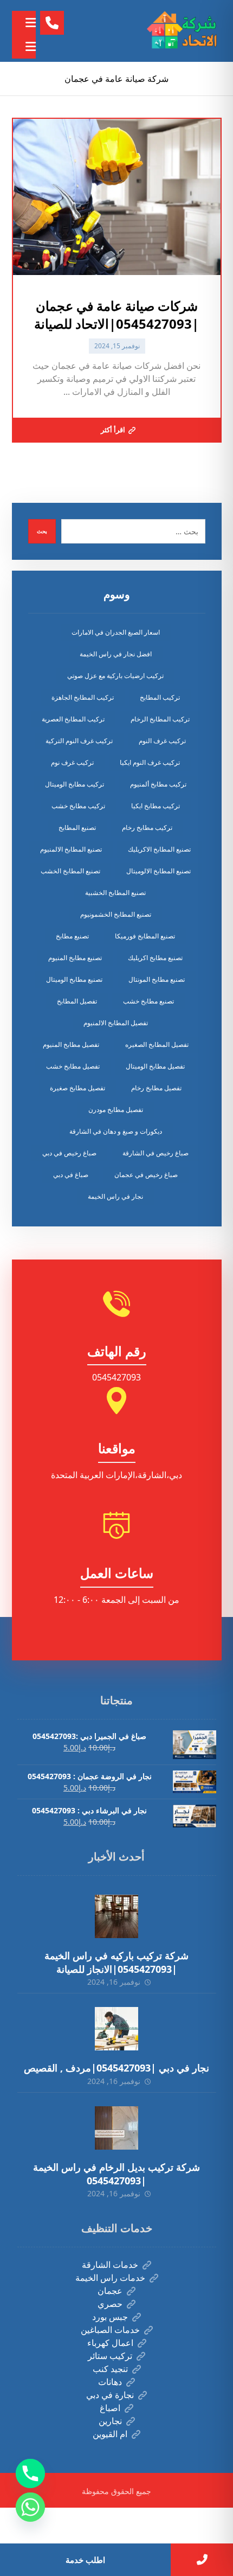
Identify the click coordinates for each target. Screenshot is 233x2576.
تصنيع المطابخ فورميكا (145, 936)
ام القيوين (110, 2434)
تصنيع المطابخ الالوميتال (158, 871)
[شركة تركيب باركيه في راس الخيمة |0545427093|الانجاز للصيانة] (116, 1916)
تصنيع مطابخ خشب (148, 1001)
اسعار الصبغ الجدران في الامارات (116, 632)
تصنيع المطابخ (77, 827)
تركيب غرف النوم (162, 741)
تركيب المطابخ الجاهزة (83, 697)
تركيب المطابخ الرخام (160, 719)
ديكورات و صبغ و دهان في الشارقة (116, 1131)
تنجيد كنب (110, 2369)
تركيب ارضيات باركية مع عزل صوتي (115, 676)
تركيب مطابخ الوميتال (75, 784)
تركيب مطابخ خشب (78, 806)
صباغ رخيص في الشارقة (156, 1153)
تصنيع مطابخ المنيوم (75, 958)
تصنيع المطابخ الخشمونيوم (116, 914)
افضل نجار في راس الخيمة (116, 654)
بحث (42, 531)
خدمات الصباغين (110, 2330)
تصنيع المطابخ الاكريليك (159, 849)
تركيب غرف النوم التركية (79, 741)
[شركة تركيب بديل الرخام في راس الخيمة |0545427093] (116, 2128)
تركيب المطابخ (160, 697)
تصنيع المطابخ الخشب (70, 871)
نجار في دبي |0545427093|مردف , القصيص (116, 2068)
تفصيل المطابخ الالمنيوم (116, 1023)
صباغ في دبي (71, 1175)
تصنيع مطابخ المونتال (157, 979)
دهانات (110, 2382)
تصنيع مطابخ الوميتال (74, 979)
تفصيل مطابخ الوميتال (155, 1066)
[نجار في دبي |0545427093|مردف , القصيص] (116, 2029)
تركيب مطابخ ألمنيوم (158, 784)
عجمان (110, 2291)
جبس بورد (110, 2317)
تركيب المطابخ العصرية (73, 719)
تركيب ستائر (110, 2356)
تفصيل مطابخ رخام (156, 1088)
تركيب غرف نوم (72, 762)
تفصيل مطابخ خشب (73, 1066)
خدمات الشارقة (110, 2265)
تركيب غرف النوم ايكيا (150, 762)
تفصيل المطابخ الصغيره (157, 1044)
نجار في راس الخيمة (115, 1196)
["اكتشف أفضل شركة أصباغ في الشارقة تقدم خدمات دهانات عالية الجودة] (184, 31)
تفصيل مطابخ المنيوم (71, 1044)
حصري (110, 2304)
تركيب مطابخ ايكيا (156, 806)
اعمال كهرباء (110, 2343)
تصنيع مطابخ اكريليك (155, 958)
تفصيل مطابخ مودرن (116, 1110)
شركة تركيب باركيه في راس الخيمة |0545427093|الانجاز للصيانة (116, 1962)
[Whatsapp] (30, 2507)
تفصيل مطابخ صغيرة (77, 1088)
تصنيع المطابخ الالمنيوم (71, 849)
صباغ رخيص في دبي (69, 1153)
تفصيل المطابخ (77, 1001)
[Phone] (30, 2473)
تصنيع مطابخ (72, 936)
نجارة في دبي (110, 2395)
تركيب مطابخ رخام (147, 827)
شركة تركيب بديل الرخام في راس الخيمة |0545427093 (116, 2174)
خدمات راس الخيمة (110, 2278)
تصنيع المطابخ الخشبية (115, 893)
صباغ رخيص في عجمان (146, 1175)
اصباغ (110, 2408)
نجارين (110, 2421)
